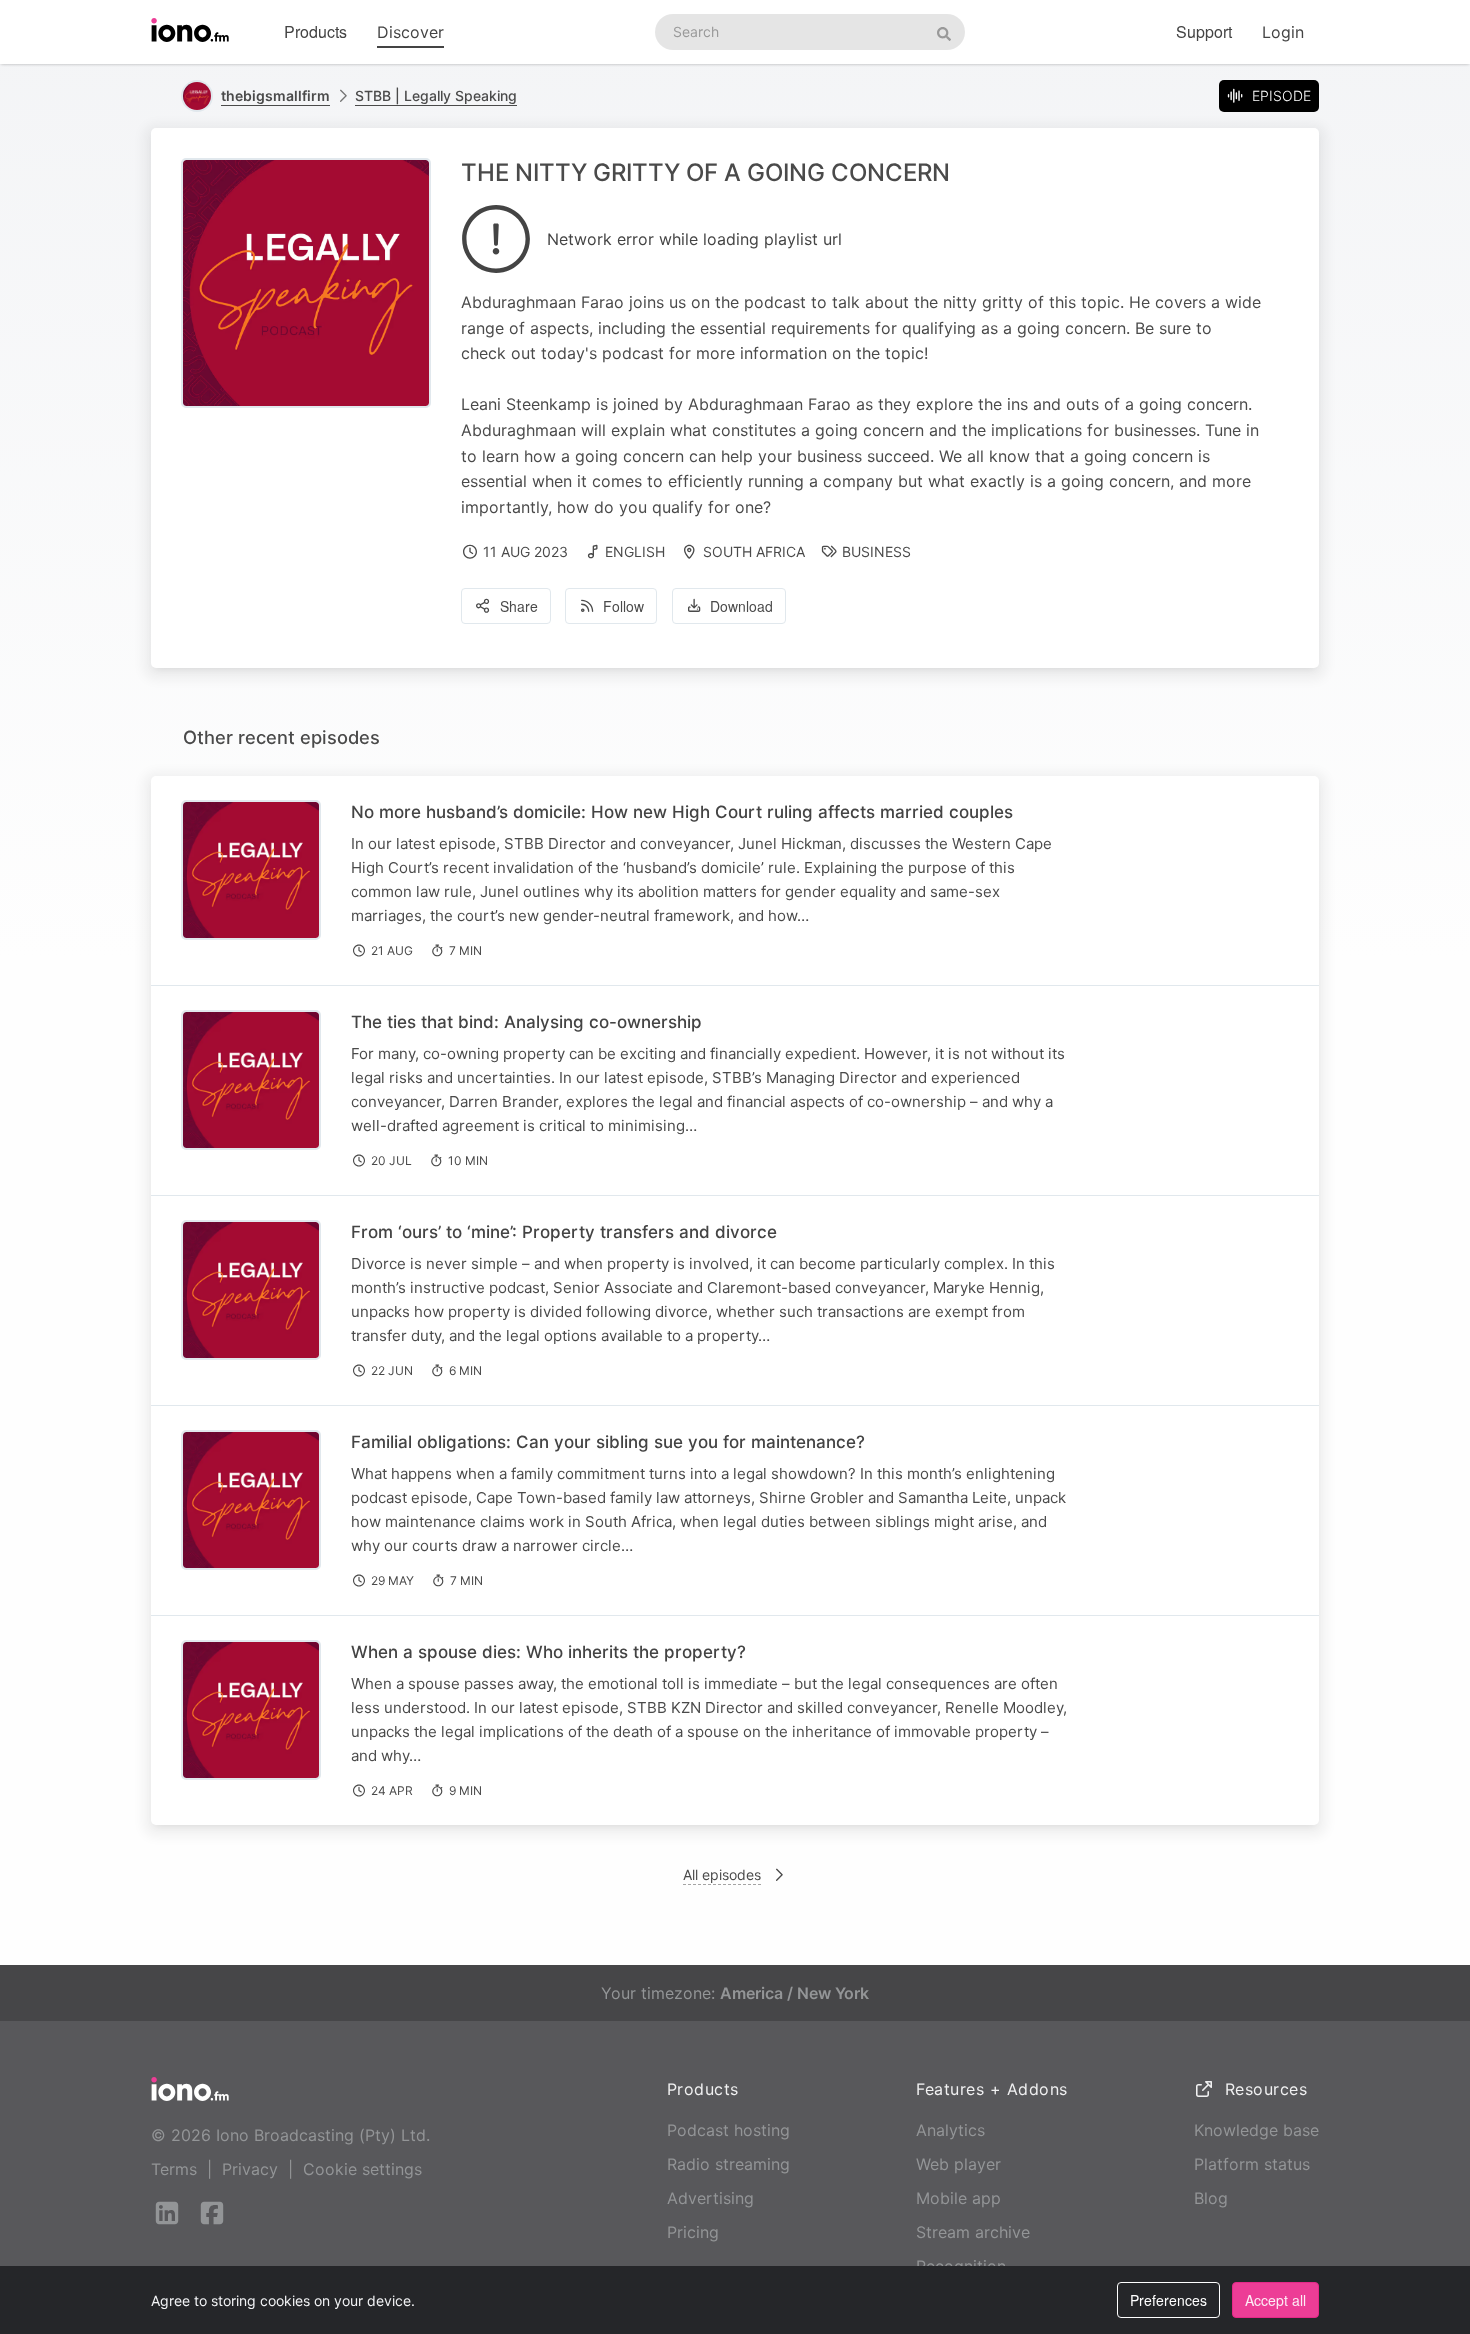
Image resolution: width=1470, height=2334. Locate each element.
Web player (958, 2164)
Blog (1211, 2198)
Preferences (1168, 2300)
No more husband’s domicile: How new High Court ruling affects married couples (682, 812)
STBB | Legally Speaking (436, 95)
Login (1283, 32)
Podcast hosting (728, 2130)
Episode (1281, 95)
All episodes (722, 1874)
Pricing (693, 2232)
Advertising (710, 2198)
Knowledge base (1256, 2130)
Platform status (1252, 2164)
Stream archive (973, 2232)
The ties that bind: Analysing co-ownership (526, 1022)
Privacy (250, 2169)
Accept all (1275, 2300)
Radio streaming (728, 2164)
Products (315, 31)
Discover (410, 32)
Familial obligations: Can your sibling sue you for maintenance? (608, 1442)
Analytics (950, 2130)
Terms (174, 2169)
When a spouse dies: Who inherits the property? (548, 1652)
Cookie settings (362, 2169)
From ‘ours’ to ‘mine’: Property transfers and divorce (564, 1232)
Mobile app (958, 2198)
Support (1204, 31)
